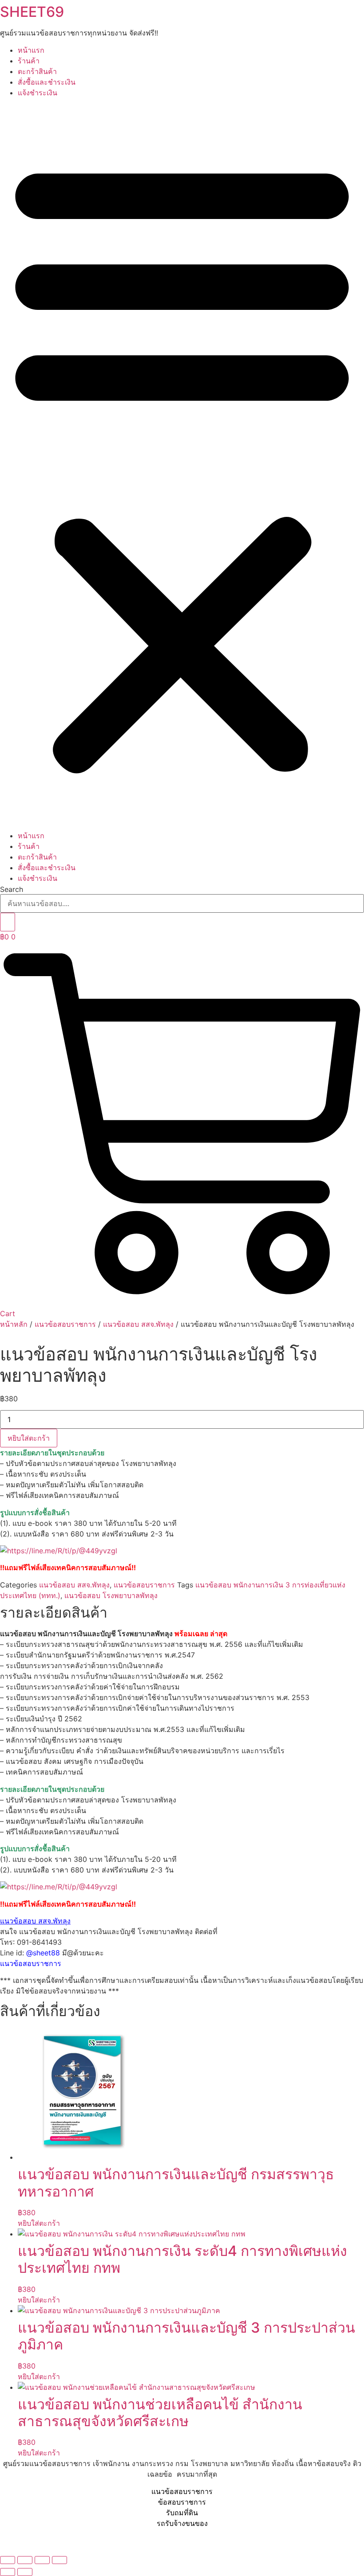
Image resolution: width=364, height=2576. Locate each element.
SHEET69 (32, 12)
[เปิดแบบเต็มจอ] (25, 2560)
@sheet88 (43, 1953)
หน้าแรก (31, 50)
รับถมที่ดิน (182, 2513)
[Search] (8, 922)
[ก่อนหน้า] (8, 2572)
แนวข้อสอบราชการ (65, 1324)
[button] (182, 464)
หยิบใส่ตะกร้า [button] (39, 2223)
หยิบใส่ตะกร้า (29, 1438)
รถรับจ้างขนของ (182, 2523)
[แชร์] (42, 2560)
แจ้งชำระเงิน (38, 93)
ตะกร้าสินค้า (37, 71)
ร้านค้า (29, 61)
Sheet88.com (22, 2540)
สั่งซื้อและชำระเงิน (47, 82)
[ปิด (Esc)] (59, 2560)
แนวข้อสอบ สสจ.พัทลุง (138, 1324)
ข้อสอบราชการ (182, 2502)
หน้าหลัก (14, 1324)
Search (12, 889)
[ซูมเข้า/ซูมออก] (8, 2560)
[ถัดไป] (25, 2572)
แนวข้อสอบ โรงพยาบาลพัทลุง (111, 1595)
